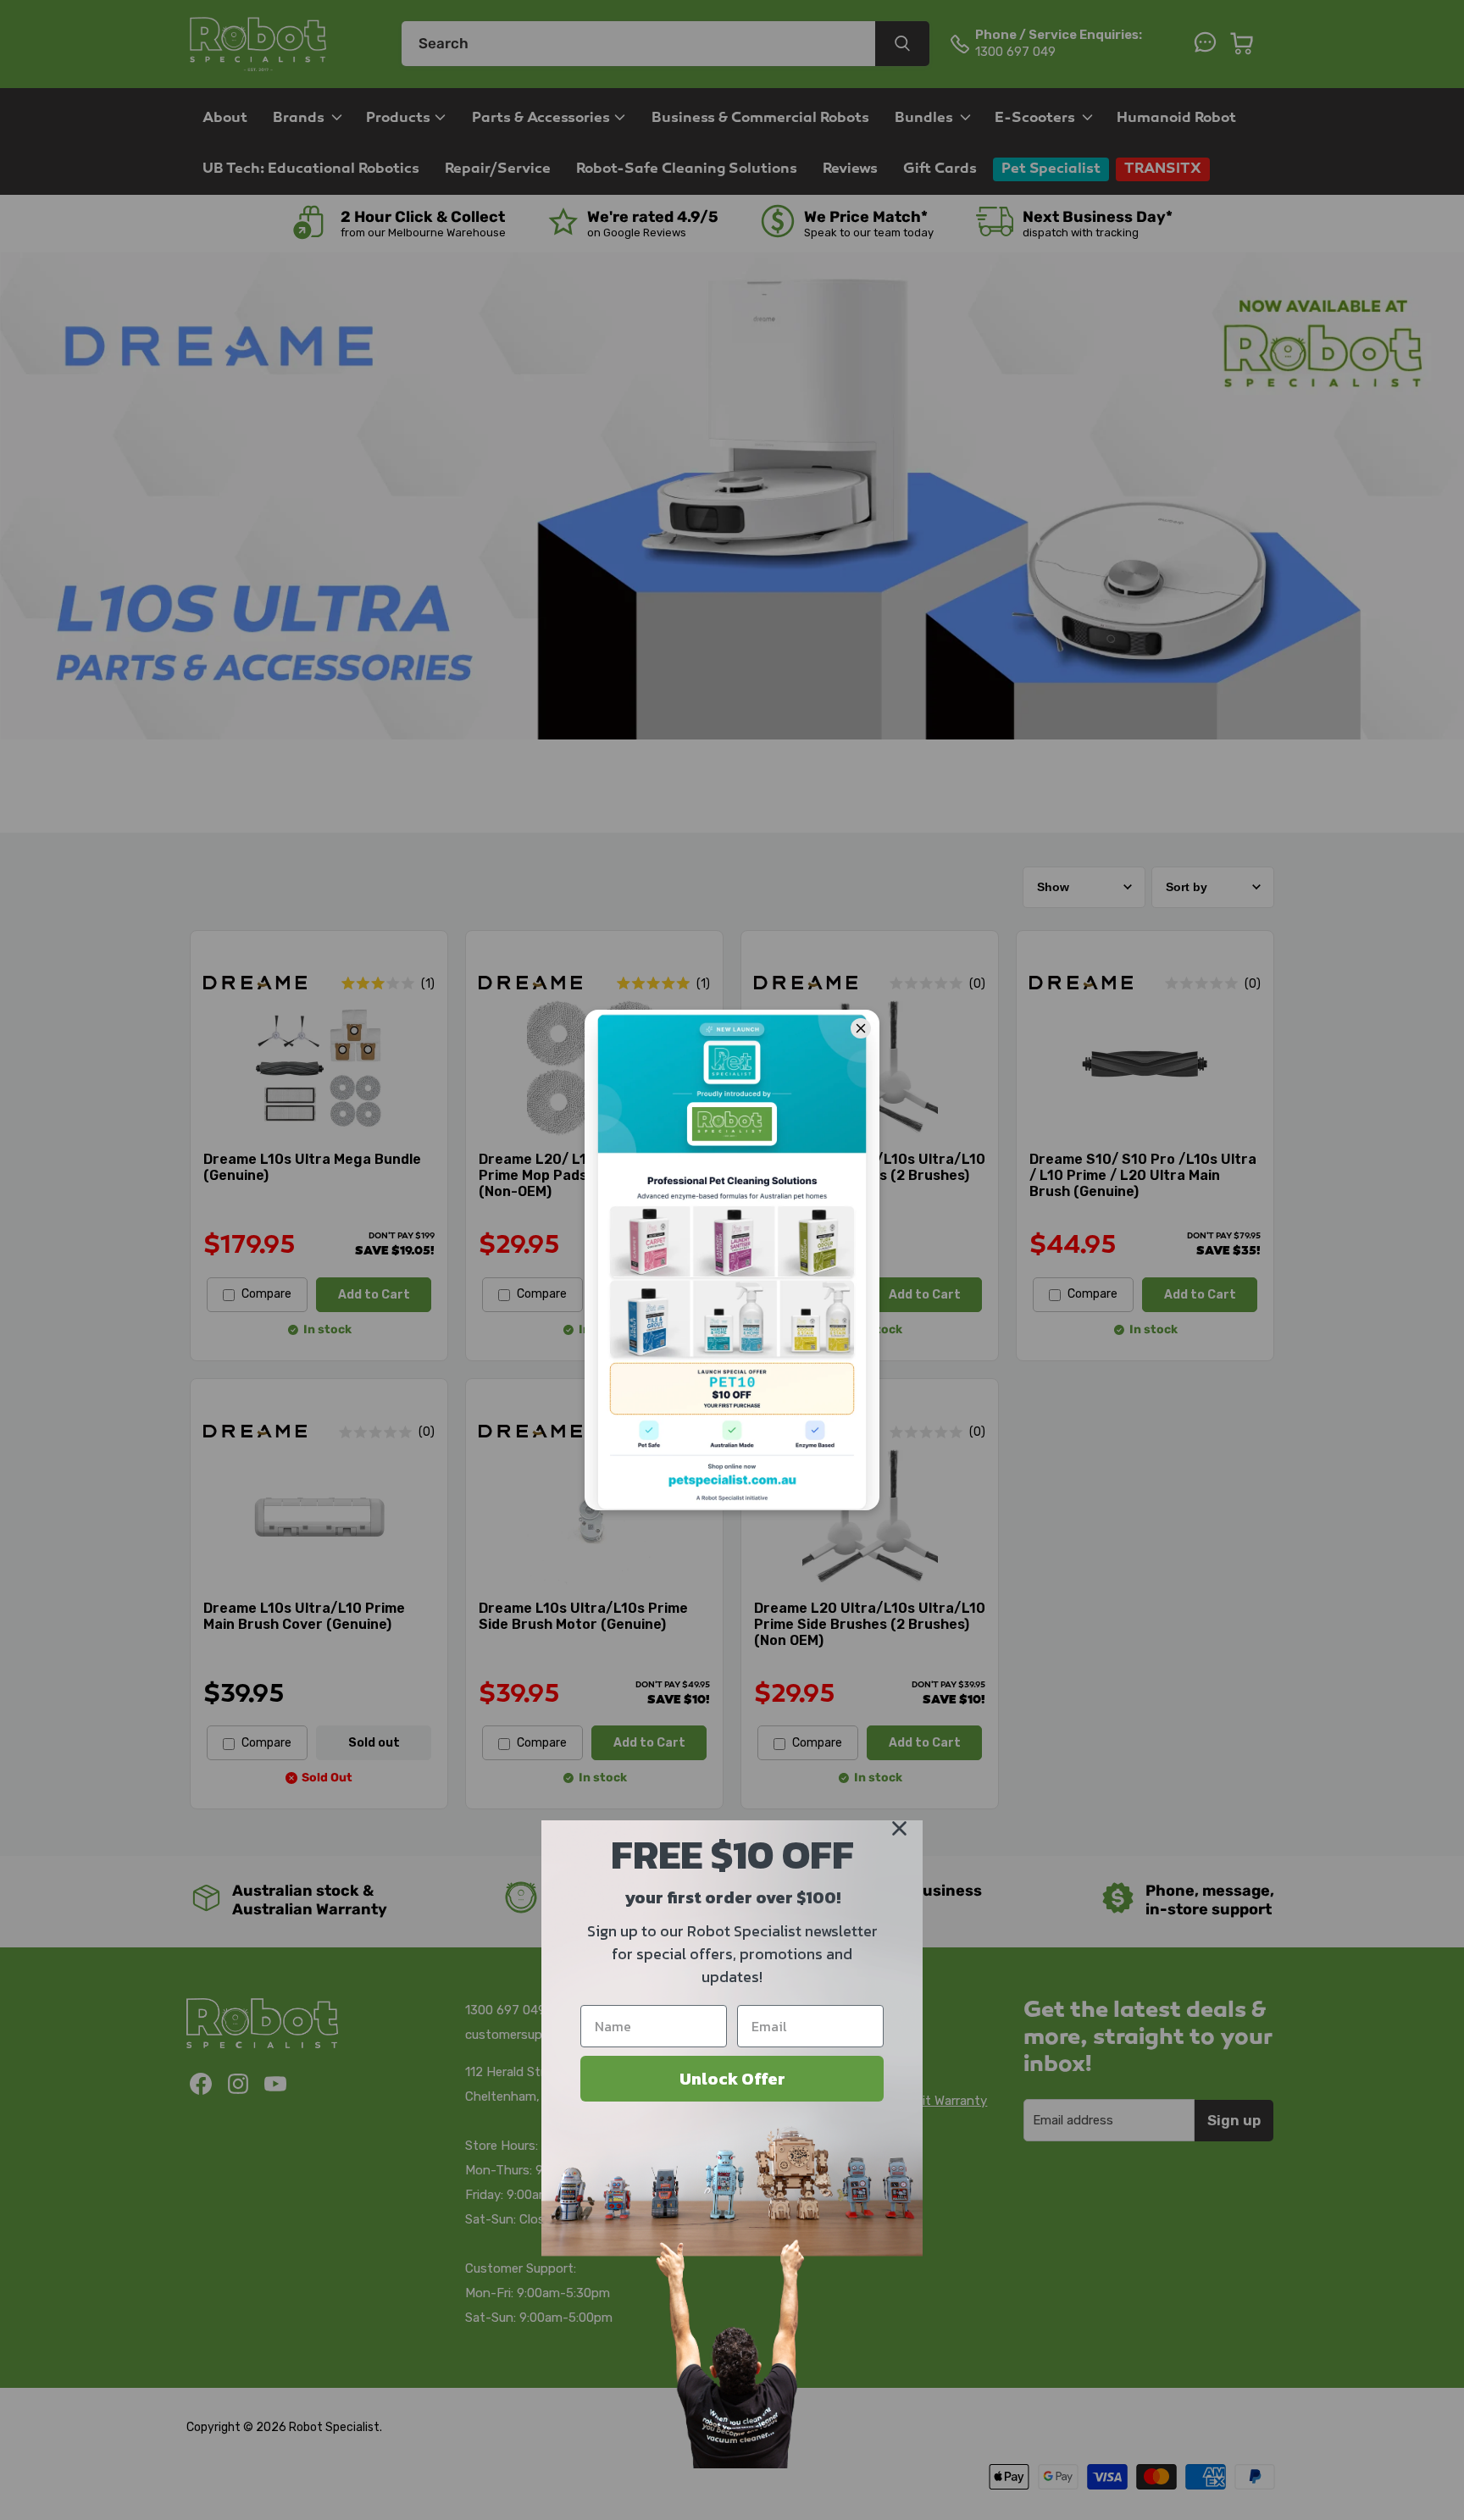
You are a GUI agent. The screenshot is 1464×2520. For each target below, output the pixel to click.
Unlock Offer (732, 2079)
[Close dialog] (899, 1828)
